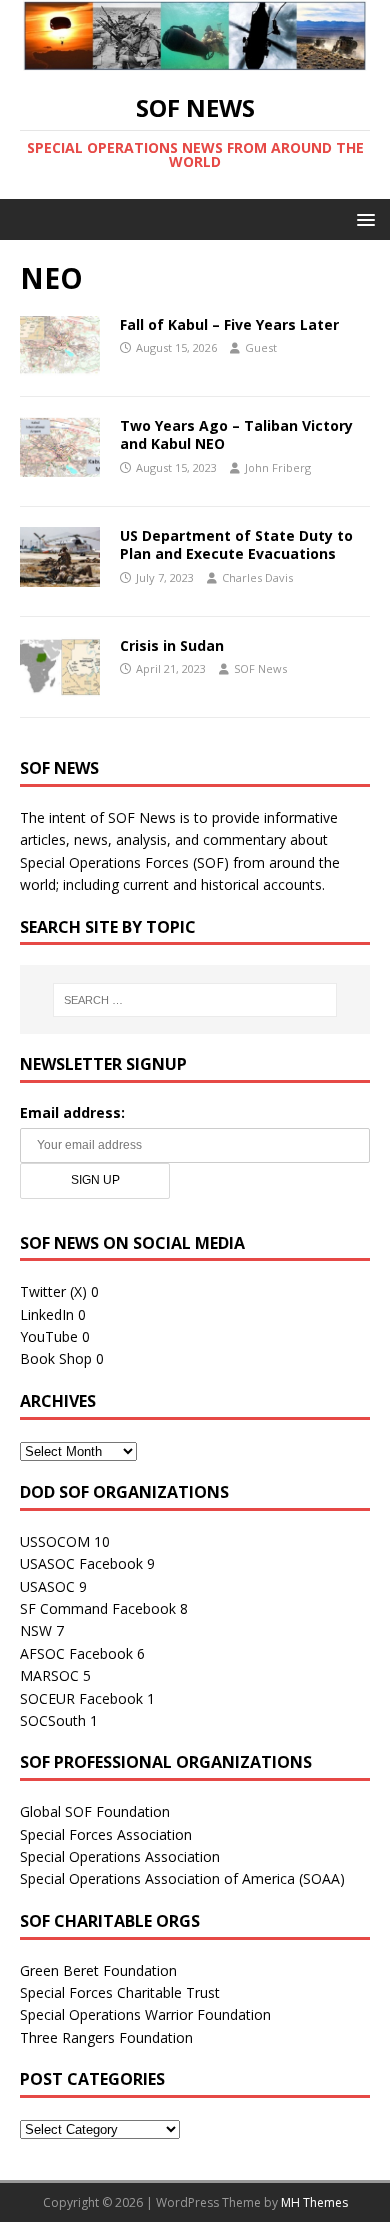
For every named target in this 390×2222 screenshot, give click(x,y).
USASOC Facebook (81, 1563)
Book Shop (56, 1358)
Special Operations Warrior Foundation (145, 2014)
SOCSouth (53, 1720)
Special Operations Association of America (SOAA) (182, 1878)
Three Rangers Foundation (106, 2037)
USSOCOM (55, 1541)
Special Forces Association (106, 1834)
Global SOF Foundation (95, 1811)
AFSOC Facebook (76, 1653)
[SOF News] (195, 59)
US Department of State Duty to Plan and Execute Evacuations (236, 544)
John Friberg (278, 467)
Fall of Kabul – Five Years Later (229, 324)
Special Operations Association (120, 1856)
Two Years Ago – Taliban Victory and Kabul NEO (236, 434)
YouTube (49, 1336)
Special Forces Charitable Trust (120, 1992)
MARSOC (49, 1675)
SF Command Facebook (98, 1608)
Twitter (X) (53, 1291)
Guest (261, 347)
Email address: (72, 1112)
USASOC (47, 1586)
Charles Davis (257, 577)
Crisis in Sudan (172, 645)
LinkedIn (47, 1314)
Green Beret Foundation (98, 1970)
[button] (362, 218)
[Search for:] (195, 1000)
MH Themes (314, 2202)
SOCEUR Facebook (81, 1698)
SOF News (260, 668)
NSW (36, 1630)
